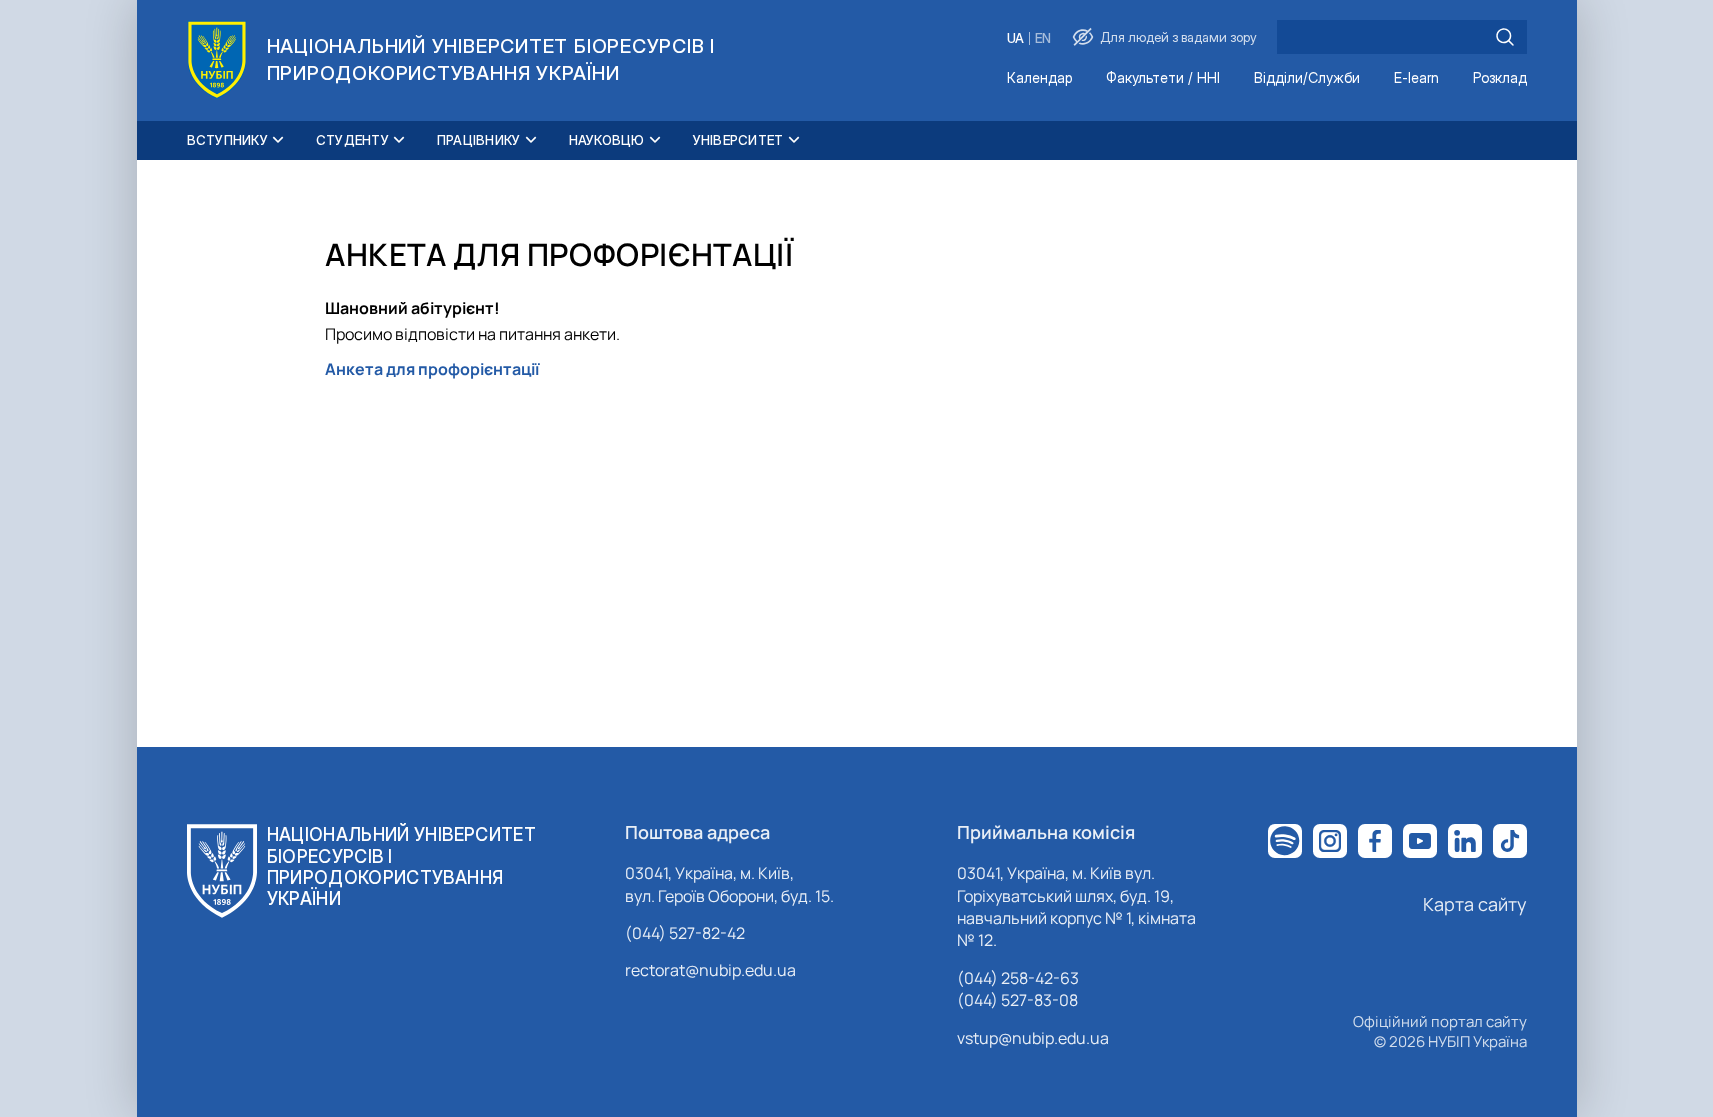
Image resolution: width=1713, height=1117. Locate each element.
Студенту (352, 140)
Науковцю (607, 140)
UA (1015, 38)
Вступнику (227, 140)
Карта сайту (1475, 904)
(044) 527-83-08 (1017, 1000)
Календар (1039, 78)
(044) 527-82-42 (685, 933)
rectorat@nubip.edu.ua (710, 970)
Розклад (1500, 78)
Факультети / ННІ (1163, 78)
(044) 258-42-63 (1018, 978)
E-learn (1416, 78)
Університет (738, 140)
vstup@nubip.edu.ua (1033, 1038)
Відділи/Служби (1307, 78)
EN (1043, 38)
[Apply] (1505, 37)
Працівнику (479, 140)
